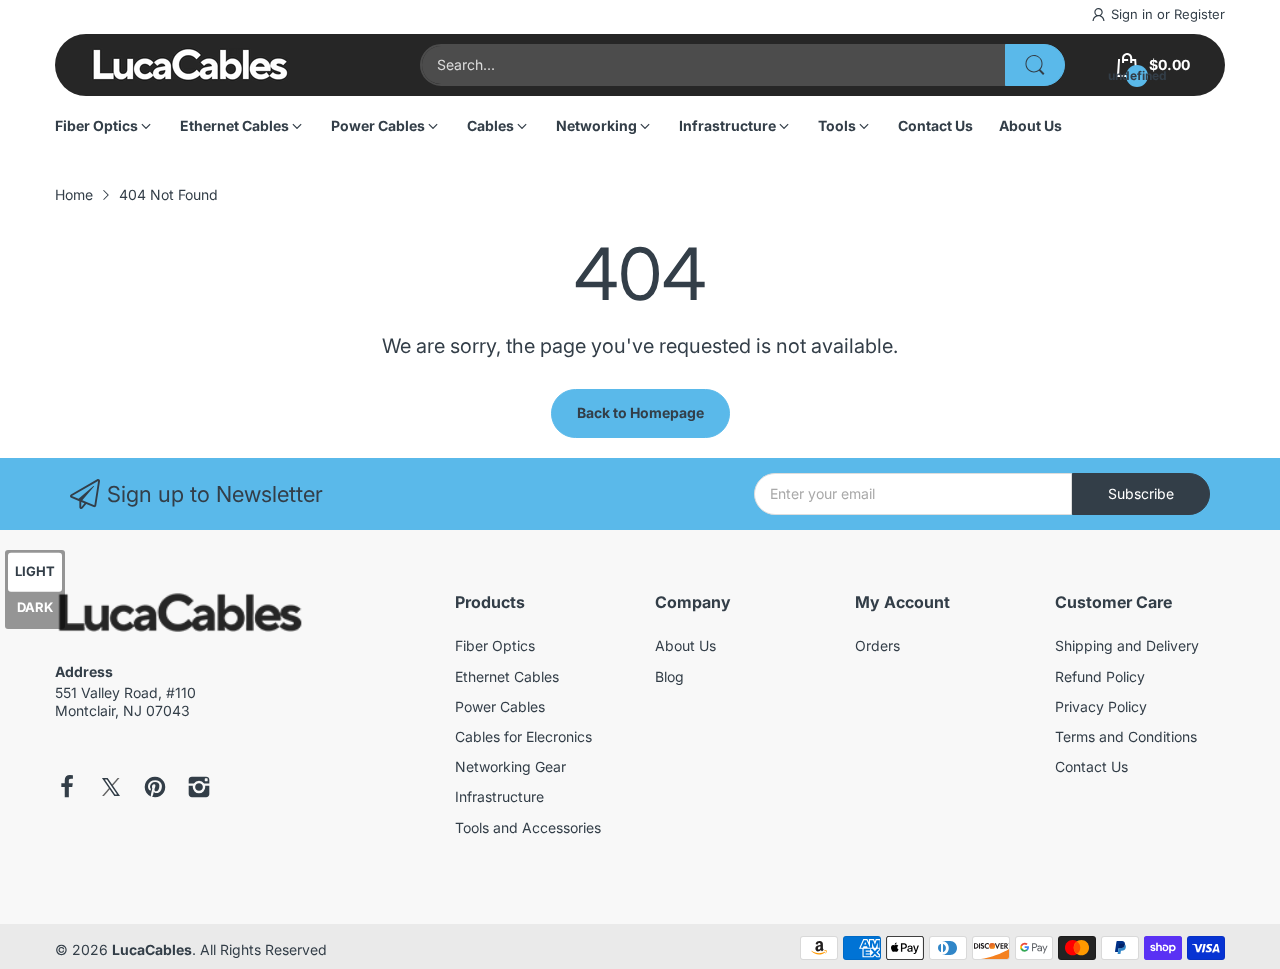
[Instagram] (199, 789)
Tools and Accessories (528, 827)
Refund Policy (1100, 676)
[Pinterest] (155, 789)
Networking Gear (510, 766)
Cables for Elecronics (523, 736)
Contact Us (1091, 766)
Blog (669, 676)
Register (1199, 14)
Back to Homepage (640, 412)
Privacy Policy (1101, 706)
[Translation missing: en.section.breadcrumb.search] (1035, 65)
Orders (877, 645)
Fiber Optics (495, 645)
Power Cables (500, 706)
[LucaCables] (190, 64)
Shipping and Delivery (1127, 645)
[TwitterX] (111, 789)
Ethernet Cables (507, 676)
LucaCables (152, 949)
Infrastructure (499, 796)
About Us (685, 645)
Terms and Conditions (1126, 736)
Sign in (1134, 14)
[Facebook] (67, 789)
